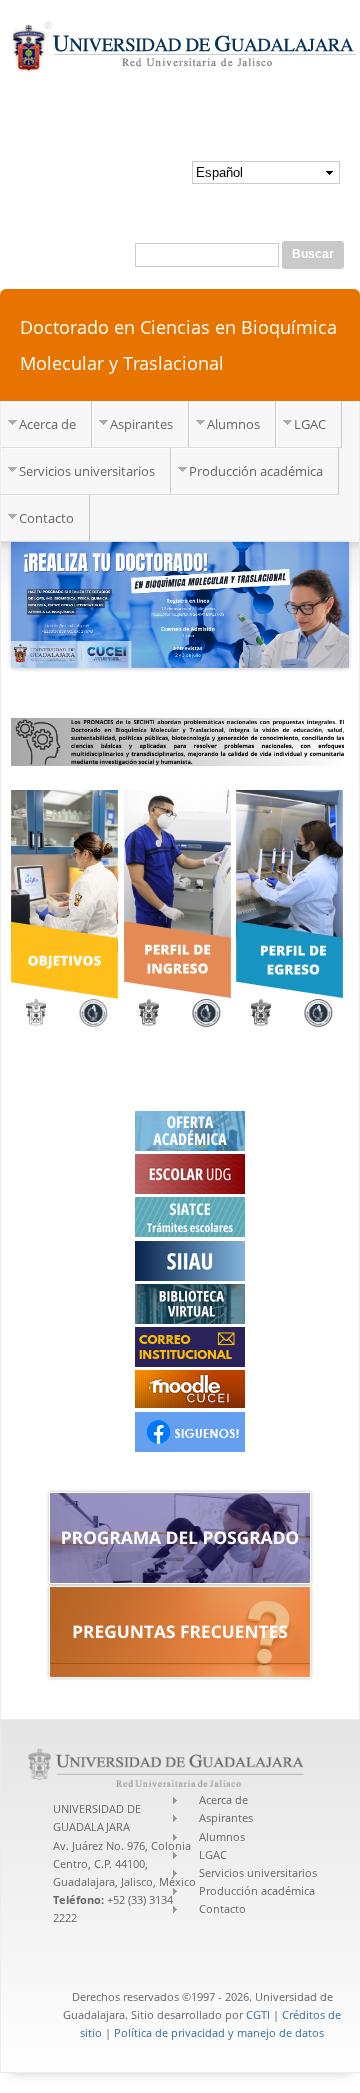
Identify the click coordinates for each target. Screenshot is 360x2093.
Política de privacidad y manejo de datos (219, 2032)
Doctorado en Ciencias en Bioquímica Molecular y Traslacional (178, 345)
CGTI (258, 2014)
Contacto (46, 518)
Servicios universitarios (87, 471)
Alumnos (233, 424)
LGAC (310, 424)
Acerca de (47, 424)
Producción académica (256, 471)
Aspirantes (141, 424)
